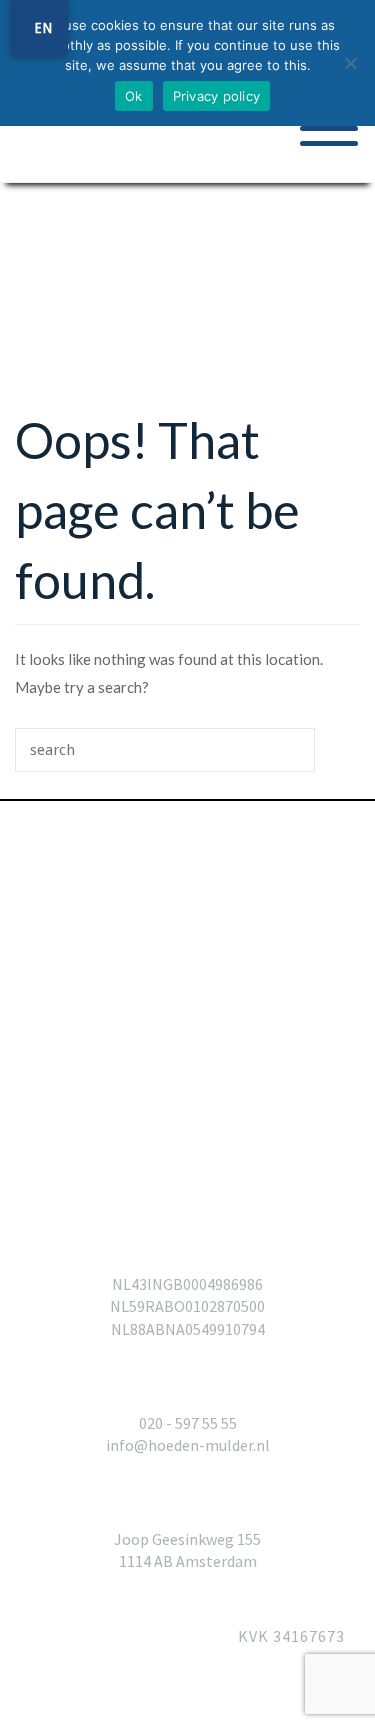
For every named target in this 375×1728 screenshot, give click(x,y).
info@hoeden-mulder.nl (188, 1445)
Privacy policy (217, 96)
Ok (134, 96)
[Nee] (350, 63)
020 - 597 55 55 (188, 1423)
